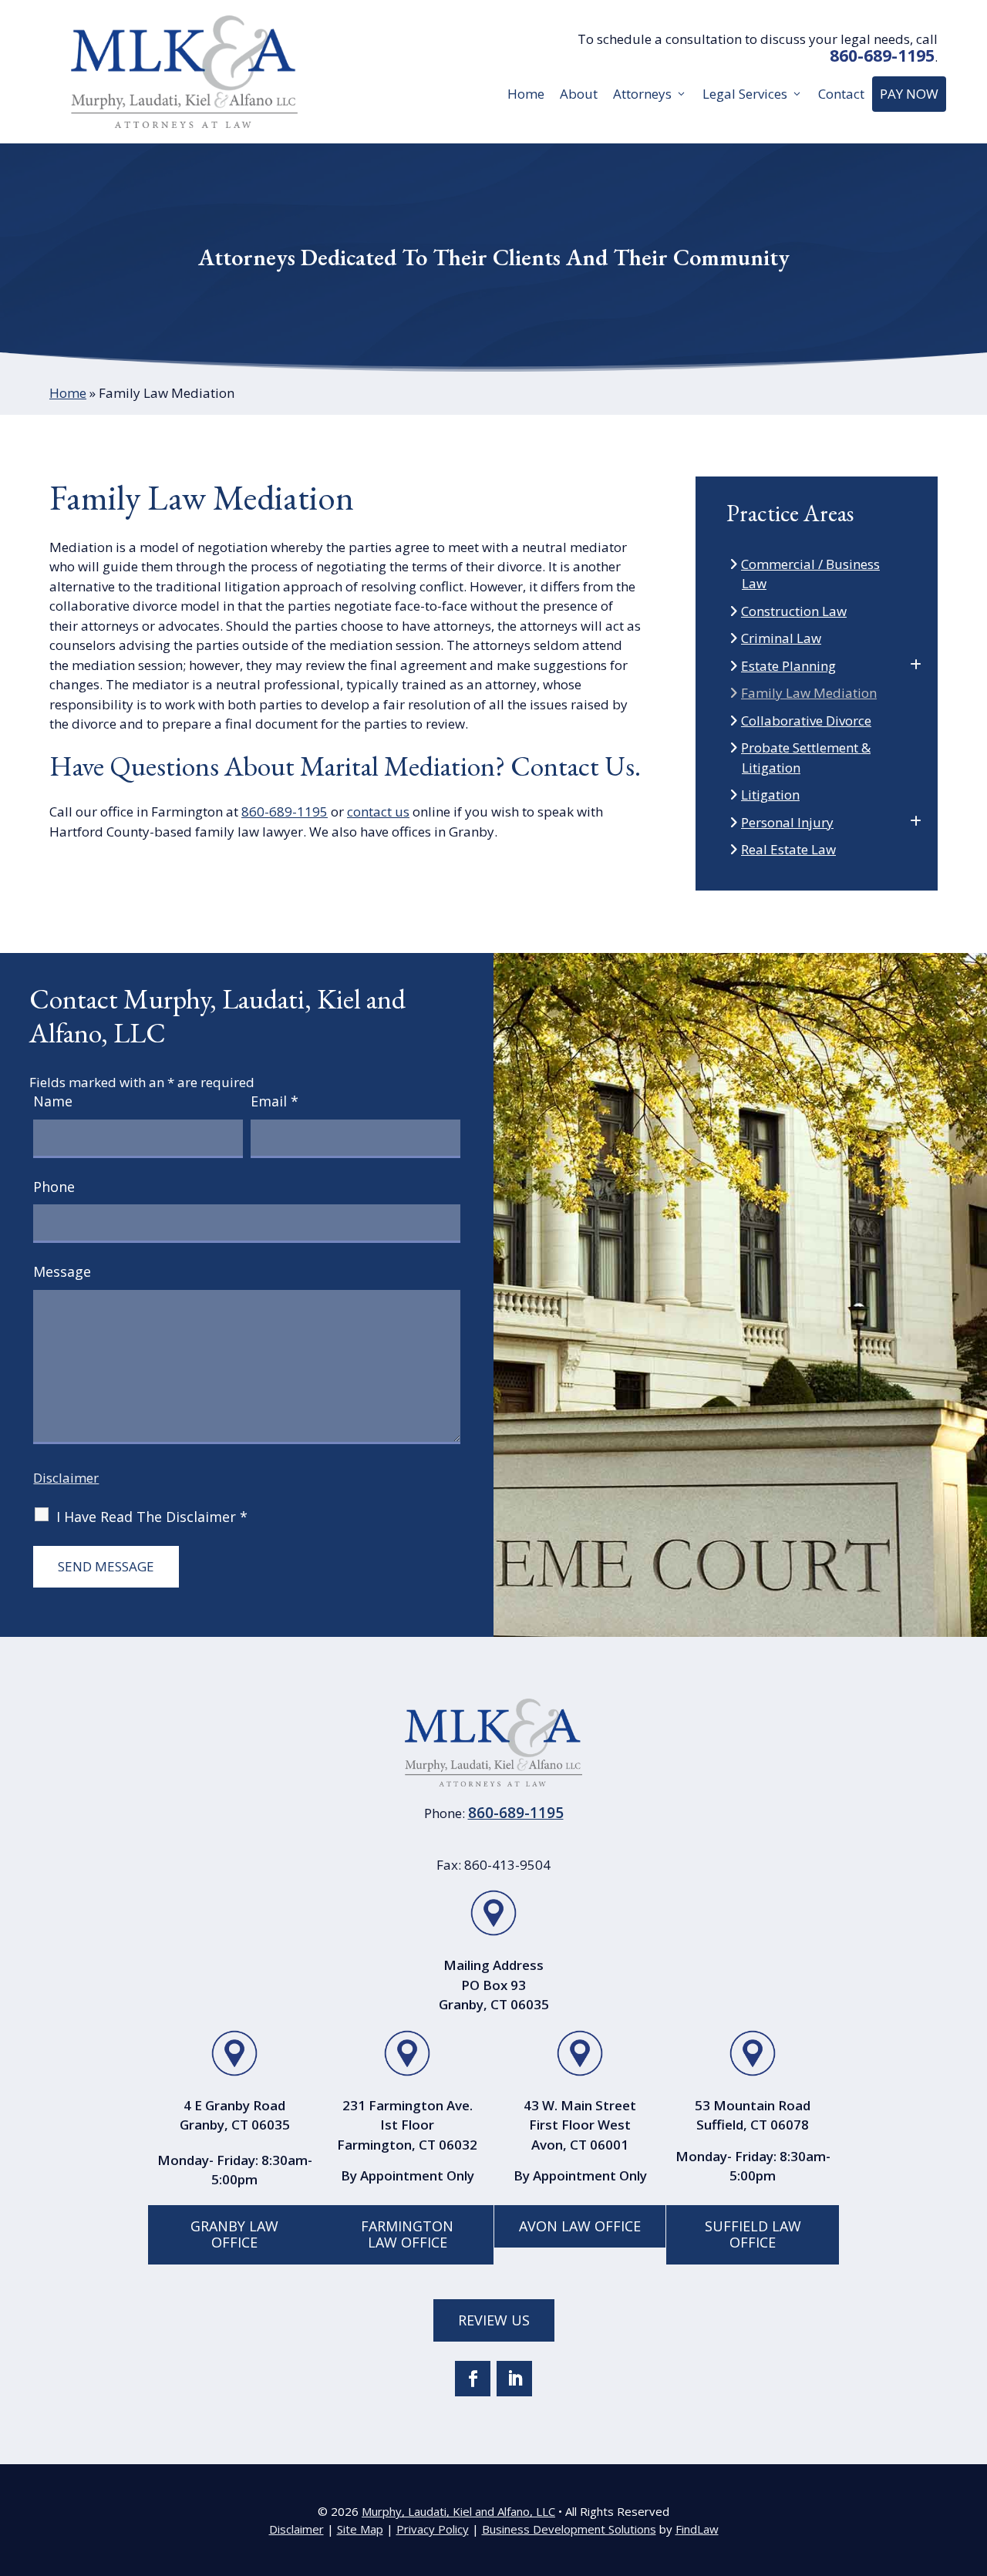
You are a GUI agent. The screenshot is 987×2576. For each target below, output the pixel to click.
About (579, 94)
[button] (972, 2464)
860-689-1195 (882, 56)
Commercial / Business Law (811, 574)
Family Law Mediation (809, 693)
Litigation (771, 795)
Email (275, 1101)
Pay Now (909, 94)
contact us (378, 812)
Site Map (360, 2529)
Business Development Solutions (569, 2529)
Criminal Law (782, 638)
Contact (841, 94)
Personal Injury (788, 822)
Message (62, 1271)
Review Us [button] (494, 2320)
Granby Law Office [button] (234, 2234)
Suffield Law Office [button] (753, 2234)
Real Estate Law (789, 849)
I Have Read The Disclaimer (152, 1517)
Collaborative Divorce (807, 721)
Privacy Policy (433, 2529)
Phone (54, 1187)
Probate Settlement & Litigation (806, 758)
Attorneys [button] (642, 94)
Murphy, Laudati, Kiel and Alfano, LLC (458, 2511)
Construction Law (794, 611)
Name (53, 1101)
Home (526, 94)
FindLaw (697, 2529)
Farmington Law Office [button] (407, 2234)
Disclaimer (66, 1478)
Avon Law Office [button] (580, 2226)
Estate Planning (789, 666)
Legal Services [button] (745, 94)
